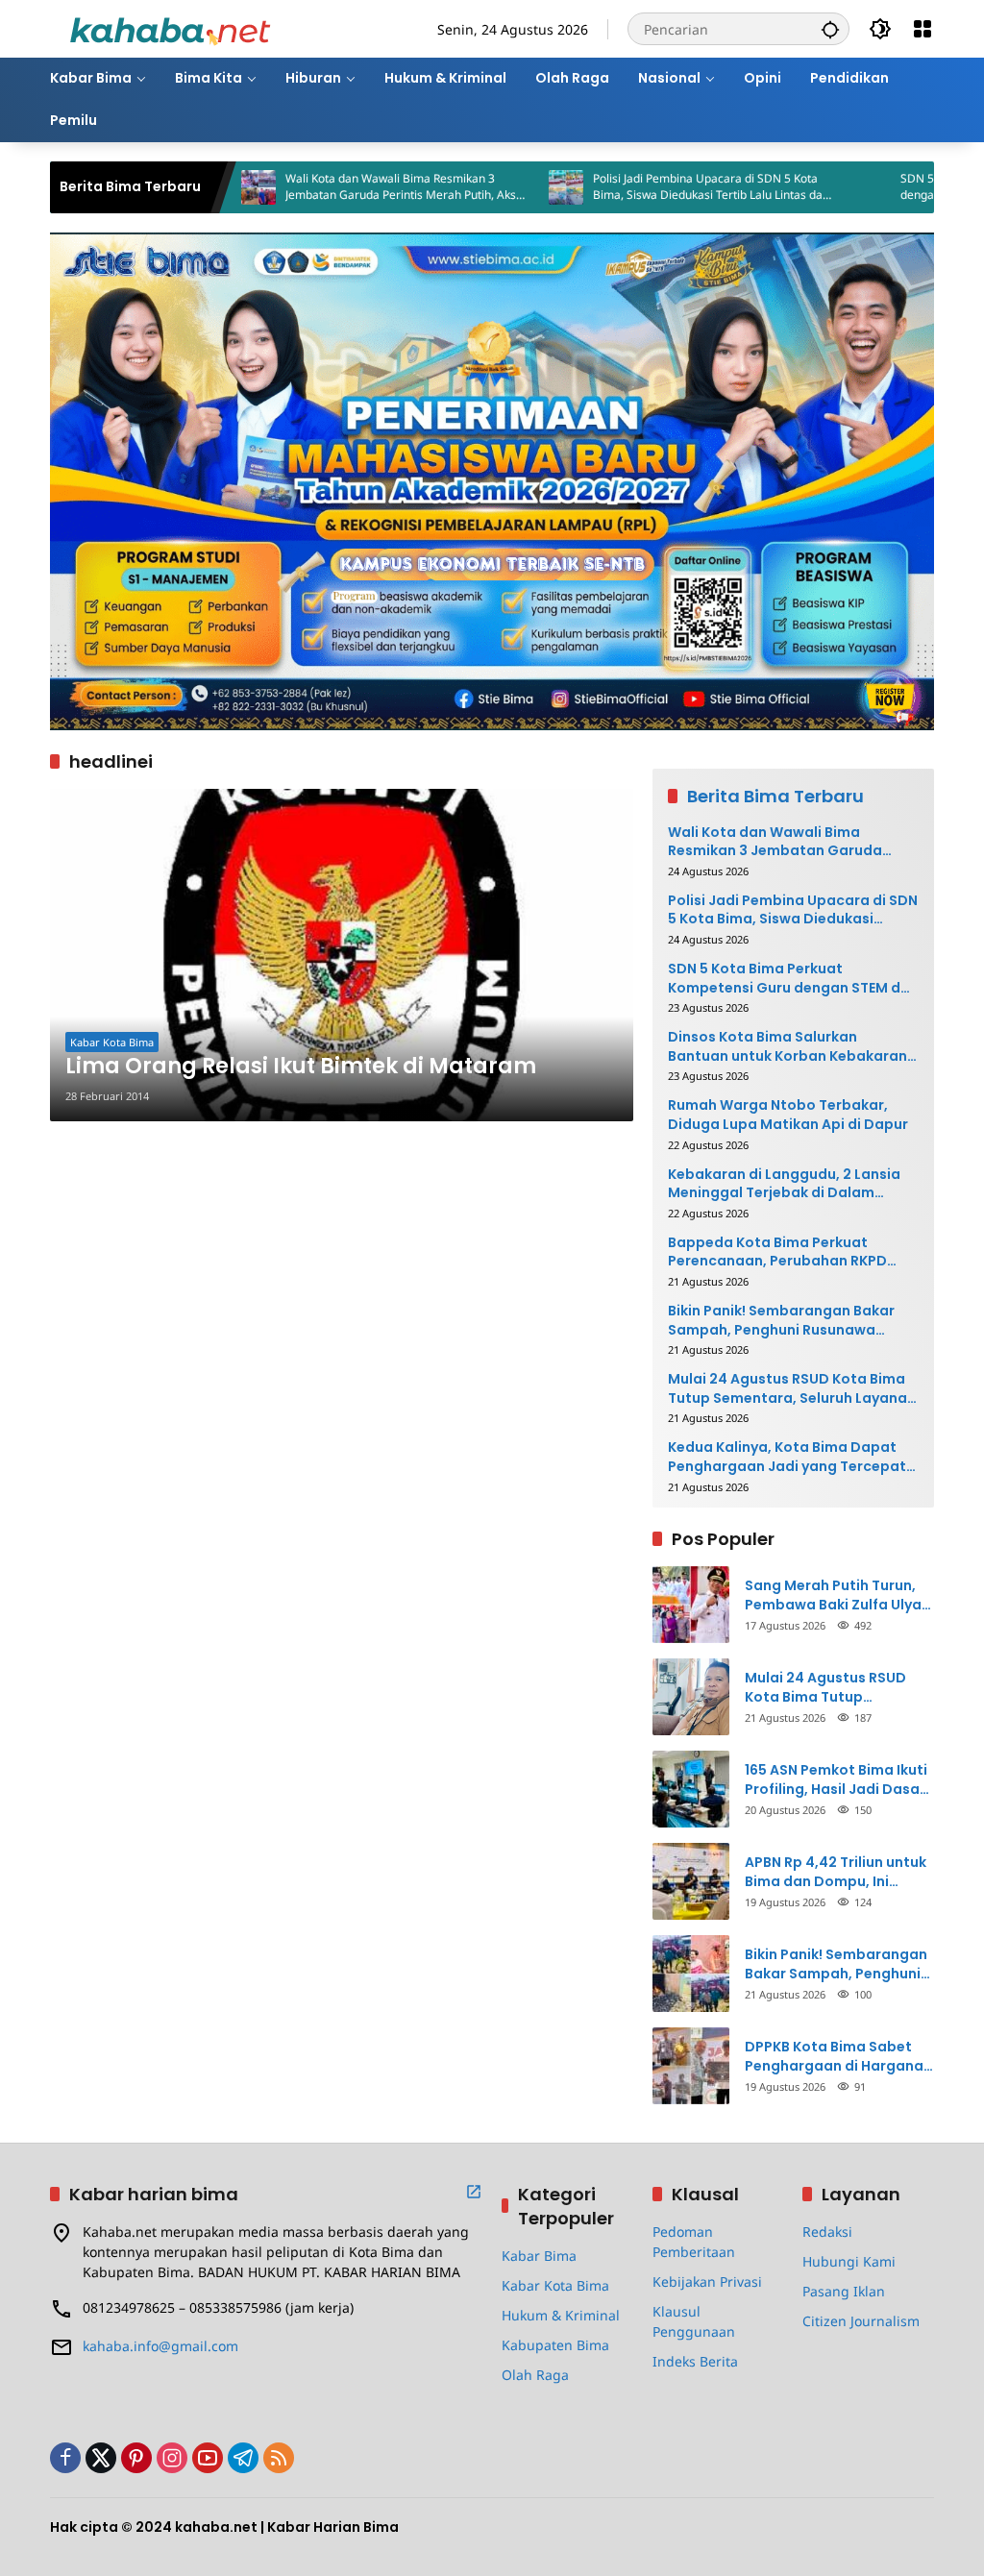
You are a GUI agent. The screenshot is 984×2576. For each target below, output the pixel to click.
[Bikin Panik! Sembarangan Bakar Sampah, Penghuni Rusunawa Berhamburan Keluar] (691, 1974)
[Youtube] (208, 2458)
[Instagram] (172, 2458)
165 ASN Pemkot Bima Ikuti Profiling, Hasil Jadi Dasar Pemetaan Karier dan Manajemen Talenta (836, 1780)
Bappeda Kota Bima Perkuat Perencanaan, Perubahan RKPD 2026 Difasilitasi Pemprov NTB (777, 1252)
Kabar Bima (539, 2256)
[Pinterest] (136, 2458)
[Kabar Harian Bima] (170, 27)
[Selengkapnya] (474, 2192)
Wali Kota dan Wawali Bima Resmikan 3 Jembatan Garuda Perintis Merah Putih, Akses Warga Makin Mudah (341, 187)
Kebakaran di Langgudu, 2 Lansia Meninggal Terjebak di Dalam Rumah (784, 1184)
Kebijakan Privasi (707, 2282)
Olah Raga (535, 2375)
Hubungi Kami (849, 2261)
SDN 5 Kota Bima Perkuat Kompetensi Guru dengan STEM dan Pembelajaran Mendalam (793, 979)
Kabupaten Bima (555, 2345)
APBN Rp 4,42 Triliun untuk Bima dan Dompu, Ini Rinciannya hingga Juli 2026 (836, 1872)
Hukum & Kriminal (561, 2315)
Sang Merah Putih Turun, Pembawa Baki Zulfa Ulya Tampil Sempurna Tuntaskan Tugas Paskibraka (833, 1595)
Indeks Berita (695, 2361)
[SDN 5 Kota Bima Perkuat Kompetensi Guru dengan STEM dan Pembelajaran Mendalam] (807, 187)
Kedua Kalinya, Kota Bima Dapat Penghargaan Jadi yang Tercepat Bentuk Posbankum (787, 1457)
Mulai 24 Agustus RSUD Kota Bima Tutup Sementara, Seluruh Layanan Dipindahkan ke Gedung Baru (792, 1389)
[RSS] (279, 2458)
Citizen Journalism (861, 2321)
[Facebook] (65, 2458)
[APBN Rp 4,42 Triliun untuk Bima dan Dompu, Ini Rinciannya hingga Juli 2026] (691, 1881)
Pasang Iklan (844, 2291)
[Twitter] (101, 2458)
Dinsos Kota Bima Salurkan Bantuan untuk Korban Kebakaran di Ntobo (787, 1047)
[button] (830, 29)
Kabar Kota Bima (112, 1042)
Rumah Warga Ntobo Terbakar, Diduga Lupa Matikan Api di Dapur (788, 1115)
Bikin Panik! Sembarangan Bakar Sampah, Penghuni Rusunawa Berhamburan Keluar (781, 1321)
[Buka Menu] (922, 29)
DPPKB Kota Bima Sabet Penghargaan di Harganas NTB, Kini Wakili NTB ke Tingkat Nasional (838, 2057)
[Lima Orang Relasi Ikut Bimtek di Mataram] (342, 956)
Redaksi (827, 2232)
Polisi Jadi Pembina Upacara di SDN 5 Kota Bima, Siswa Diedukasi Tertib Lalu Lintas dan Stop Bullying (645, 187)
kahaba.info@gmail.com (160, 2346)
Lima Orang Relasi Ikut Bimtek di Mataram (301, 1067)
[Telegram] (243, 2458)
